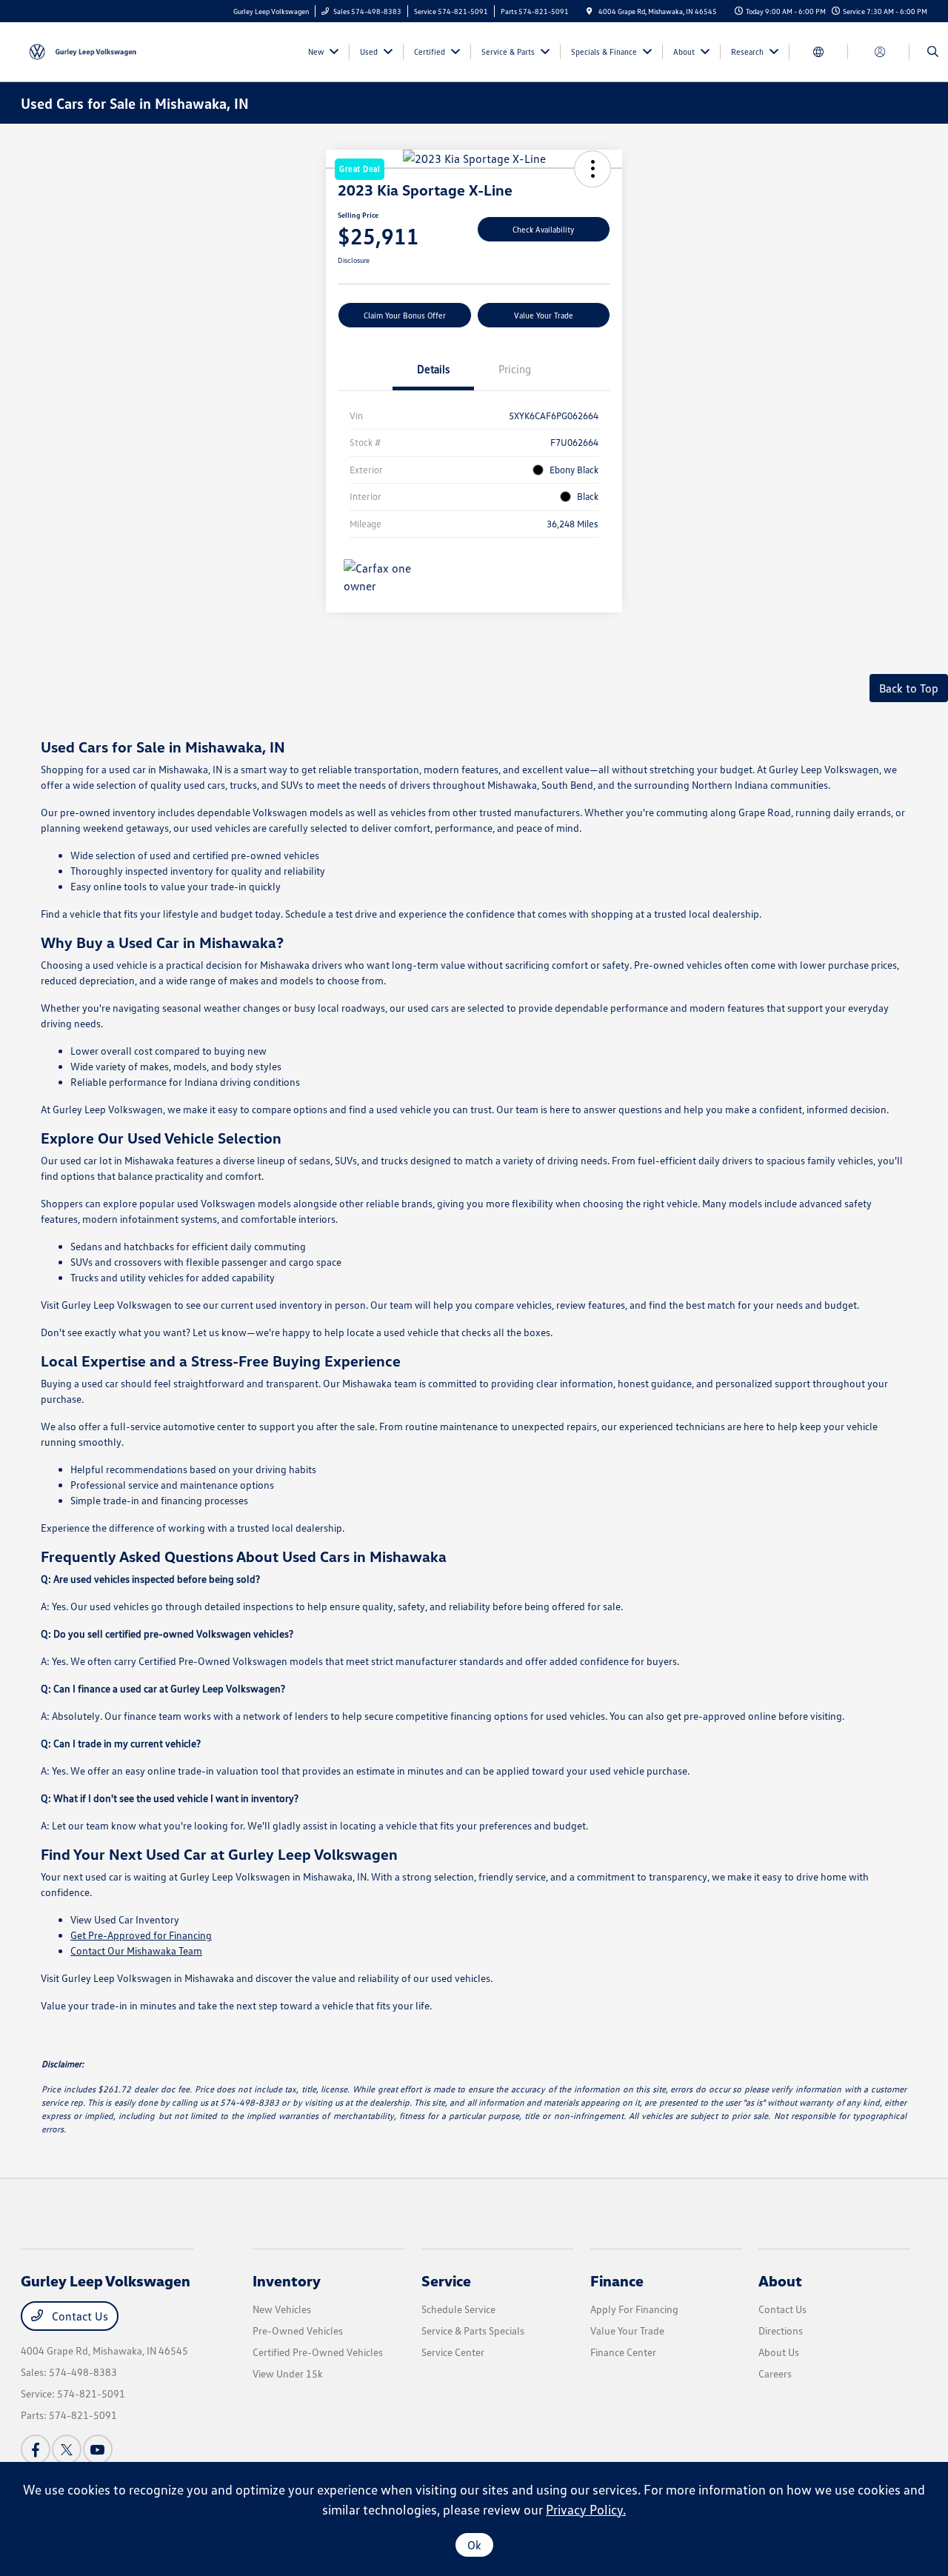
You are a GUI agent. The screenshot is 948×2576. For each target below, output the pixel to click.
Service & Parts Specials (473, 2330)
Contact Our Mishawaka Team (136, 1951)
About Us (779, 2352)
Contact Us (79, 2316)
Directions (781, 2330)
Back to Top (909, 688)
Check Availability (543, 229)
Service (446, 2280)
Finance (617, 2280)
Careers (775, 2373)
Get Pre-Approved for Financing (141, 1935)
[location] (590, 11)
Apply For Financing (634, 2309)
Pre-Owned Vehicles (298, 2330)
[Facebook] (36, 2449)
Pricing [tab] (515, 369)
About (780, 2280)
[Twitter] (67, 2449)
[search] (933, 52)
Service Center (453, 2352)
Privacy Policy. (586, 2509)
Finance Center (623, 2352)
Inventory (287, 2280)
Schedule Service (458, 2309)
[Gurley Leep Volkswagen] (88, 50)
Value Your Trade (544, 315)
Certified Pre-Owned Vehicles (318, 2352)
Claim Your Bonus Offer (405, 315)
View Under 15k (288, 2373)
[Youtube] (98, 2449)
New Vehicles (282, 2309)
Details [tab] (433, 369)
